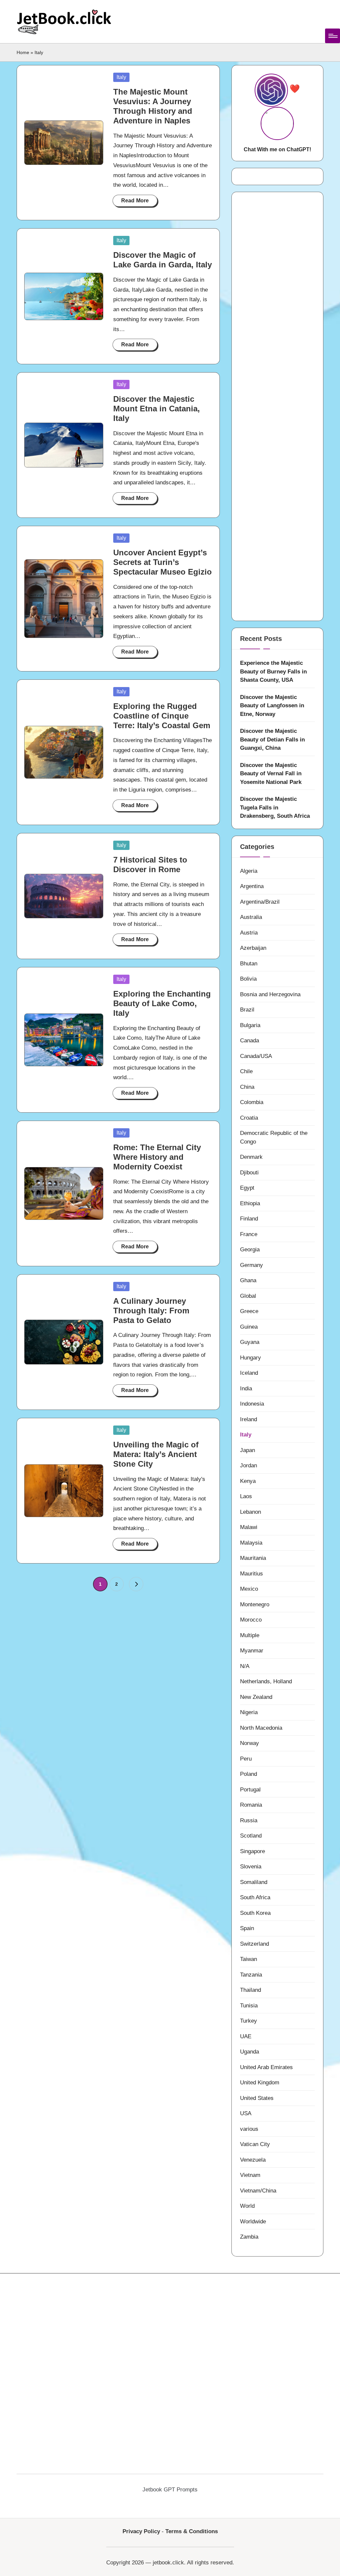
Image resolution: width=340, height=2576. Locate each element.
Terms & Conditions (192, 2531)
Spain (247, 1928)
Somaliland (254, 1882)
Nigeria (249, 1712)
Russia (249, 1820)
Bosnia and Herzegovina (270, 994)
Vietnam (250, 2175)
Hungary (251, 1358)
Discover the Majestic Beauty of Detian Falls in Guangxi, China (272, 739)
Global (248, 1296)
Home (23, 52)
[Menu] (333, 36)
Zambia (249, 2237)
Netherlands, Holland (266, 1681)
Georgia (250, 1250)
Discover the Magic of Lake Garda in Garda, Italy (163, 260)
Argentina (252, 886)
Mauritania (253, 1558)
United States (257, 2098)
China (247, 1087)
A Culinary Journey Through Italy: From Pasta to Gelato (151, 1311)
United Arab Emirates (266, 2067)
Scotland (251, 1836)
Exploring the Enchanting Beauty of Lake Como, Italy (162, 1003)
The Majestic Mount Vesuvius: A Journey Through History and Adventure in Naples (153, 106)
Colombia (252, 1102)
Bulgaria (250, 1025)
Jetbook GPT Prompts (170, 2490)
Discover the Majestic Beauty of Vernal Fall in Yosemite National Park (271, 774)
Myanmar (252, 1651)
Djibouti (249, 1173)
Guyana (250, 1342)
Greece (249, 1311)
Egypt (247, 1188)
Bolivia (248, 979)
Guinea (249, 1327)
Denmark (251, 1157)
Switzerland (255, 1944)
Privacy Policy (141, 2531)
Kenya (248, 1481)
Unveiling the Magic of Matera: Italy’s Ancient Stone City (156, 1454)
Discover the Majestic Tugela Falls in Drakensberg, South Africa (275, 807)
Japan (248, 1450)
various (249, 2129)
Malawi (249, 1527)
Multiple (250, 1635)
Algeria (249, 871)
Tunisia (249, 2006)
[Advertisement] (277, 406)
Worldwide (253, 2222)
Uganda (250, 2052)
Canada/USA (256, 1056)
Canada (250, 1041)
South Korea (255, 1913)
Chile (246, 1071)
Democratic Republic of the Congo (274, 1137)
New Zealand (256, 1697)
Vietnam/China (258, 2191)
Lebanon (251, 1512)
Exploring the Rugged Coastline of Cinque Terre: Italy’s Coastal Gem (162, 716)
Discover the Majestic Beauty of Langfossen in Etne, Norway (272, 706)
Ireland (249, 1419)
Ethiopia (250, 1203)
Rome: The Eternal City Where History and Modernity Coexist (157, 1157)
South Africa (255, 1897)
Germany (252, 1265)
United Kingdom (260, 2083)
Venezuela (253, 2160)
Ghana (248, 1280)
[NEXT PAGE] (136, 1584)
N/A (245, 1666)
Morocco (251, 1620)
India (246, 1389)
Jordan (249, 1465)
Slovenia (251, 1867)
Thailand (251, 1990)
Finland (249, 1219)
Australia (251, 917)
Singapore (253, 1851)
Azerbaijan (253, 948)
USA (246, 2113)
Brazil (247, 1010)
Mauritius (252, 1574)
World (247, 2206)
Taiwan (249, 1959)
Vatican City (255, 2144)
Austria (249, 933)
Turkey (249, 2021)
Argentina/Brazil (260, 902)
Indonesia (252, 1404)
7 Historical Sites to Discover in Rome (150, 865)
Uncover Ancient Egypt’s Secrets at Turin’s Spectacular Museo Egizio (163, 562)
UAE (246, 2036)
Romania (251, 1805)
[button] (136, 1584)
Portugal (250, 1790)
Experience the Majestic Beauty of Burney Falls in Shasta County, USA (273, 671)
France (249, 1234)
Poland (249, 1774)
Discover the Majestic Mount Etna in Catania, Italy (157, 409)
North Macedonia (261, 1728)
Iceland (249, 1373)
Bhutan (249, 964)
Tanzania (251, 1975)
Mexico (249, 1589)
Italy (121, 77)
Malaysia (251, 1543)
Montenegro (255, 1604)
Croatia (249, 1118)
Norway (250, 1743)
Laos (246, 1496)
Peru (246, 1759)
